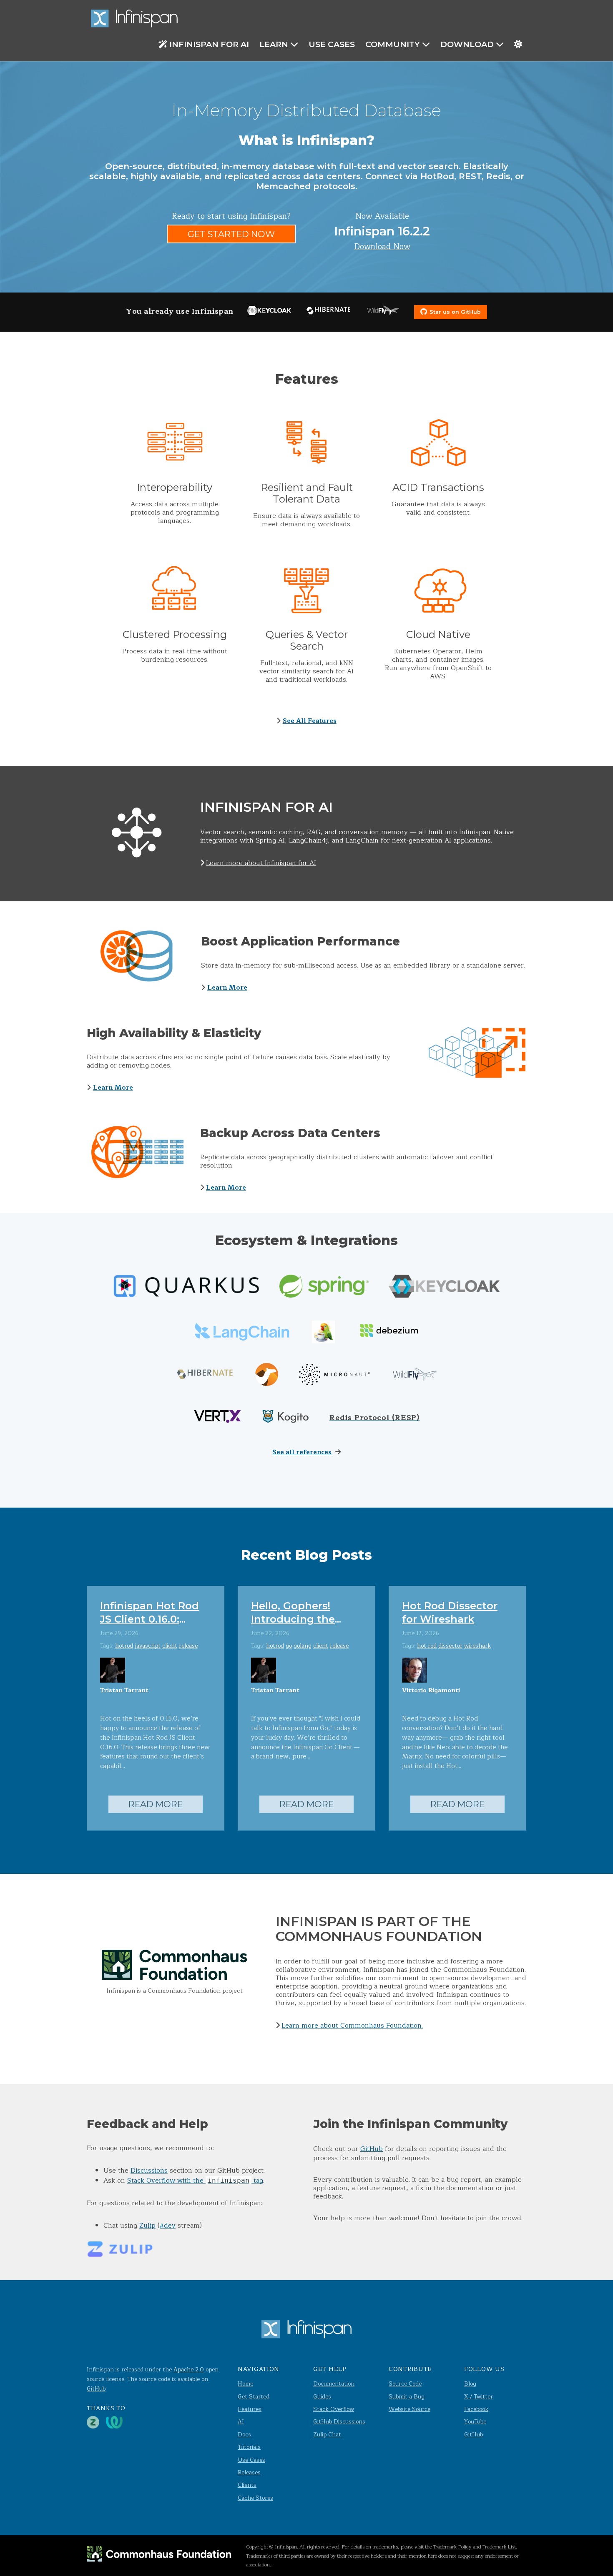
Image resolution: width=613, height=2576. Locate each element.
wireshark (477, 1646)
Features (250, 2409)
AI (241, 2422)
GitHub (372, 2149)
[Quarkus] (186, 1288)
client (170, 1646)
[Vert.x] (217, 1418)
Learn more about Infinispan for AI (261, 863)
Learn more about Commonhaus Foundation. (352, 2026)
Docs (244, 2435)
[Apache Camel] (267, 1376)
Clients (247, 2485)
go (289, 1646)
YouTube (475, 2422)
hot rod (427, 1646)
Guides (322, 2397)
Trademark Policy (452, 2547)
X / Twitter (479, 2397)
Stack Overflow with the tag (195, 2181)
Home (245, 2384)
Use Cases (332, 44)
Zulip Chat (327, 2435)
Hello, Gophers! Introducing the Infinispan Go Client (303, 1619)
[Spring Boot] (324, 1288)
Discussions (149, 2171)
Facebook (476, 2409)
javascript (148, 1646)
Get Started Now (231, 234)
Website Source (410, 2409)
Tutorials (249, 2447)
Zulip (147, 2226)
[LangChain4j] (323, 1333)
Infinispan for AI (209, 44)
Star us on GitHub (455, 312)
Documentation (334, 2384)
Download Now (382, 247)
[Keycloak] (269, 312)
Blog (470, 2384)
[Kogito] (285, 1418)
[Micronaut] (335, 1376)
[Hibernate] (328, 312)
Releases (249, 2472)
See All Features (310, 721)
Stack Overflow (334, 2409)
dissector (450, 1646)
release (188, 1646)
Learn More (227, 988)
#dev (168, 2226)
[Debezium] (388, 1333)
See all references (303, 1452)
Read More (156, 1804)
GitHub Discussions (339, 2422)
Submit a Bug (407, 2397)
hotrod (124, 1646)
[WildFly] (383, 312)
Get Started (254, 2397)
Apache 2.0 (189, 2370)
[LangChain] (242, 1333)
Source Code (405, 2384)
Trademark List (499, 2547)
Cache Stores (255, 2498)
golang (303, 1646)
